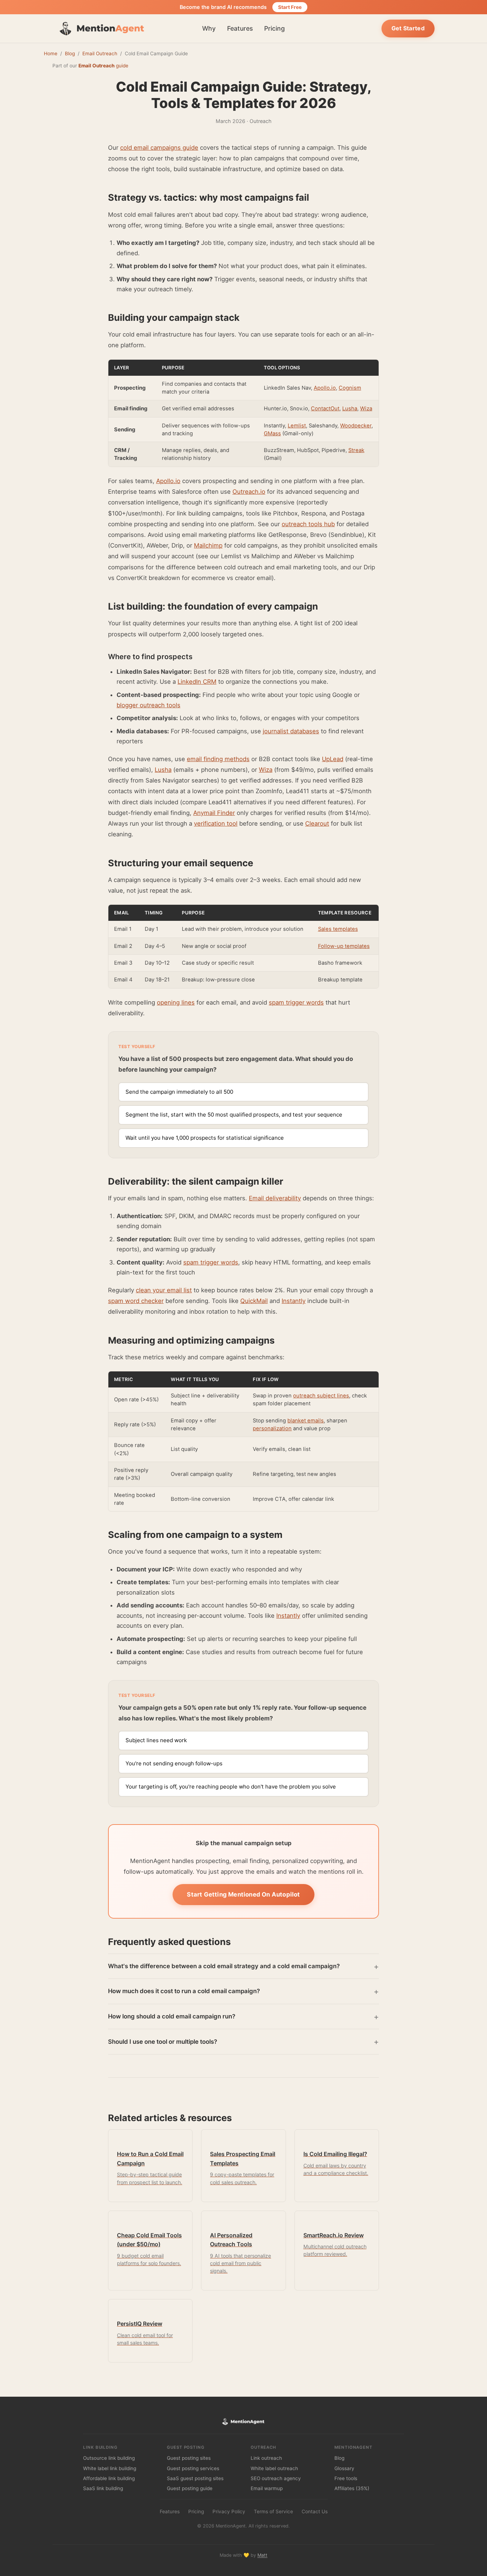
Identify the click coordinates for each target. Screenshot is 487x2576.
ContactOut (325, 409)
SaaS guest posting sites (195, 2478)
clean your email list (164, 1290)
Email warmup (267, 2488)
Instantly (294, 1301)
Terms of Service (273, 2511)
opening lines (176, 1002)
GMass (272, 433)
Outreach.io (249, 492)
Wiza (366, 409)
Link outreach (266, 2458)
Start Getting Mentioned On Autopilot (243, 1894)
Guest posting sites (189, 2458)
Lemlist (297, 426)
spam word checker (136, 1301)
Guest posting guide (190, 2488)
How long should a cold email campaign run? (172, 2016)
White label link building (110, 2468)
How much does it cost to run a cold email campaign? (184, 1991)
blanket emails (306, 1421)
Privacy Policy (229, 2511)
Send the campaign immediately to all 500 (179, 1092)
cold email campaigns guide (159, 148)
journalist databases (291, 731)
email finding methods (218, 759)
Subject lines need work (156, 1740)
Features (240, 28)
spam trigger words (296, 1002)
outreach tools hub (308, 524)
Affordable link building (109, 2478)
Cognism (350, 388)
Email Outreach (100, 53)
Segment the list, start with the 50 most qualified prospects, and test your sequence (234, 1115)
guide (103, 66)
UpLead (333, 759)
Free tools (346, 2478)
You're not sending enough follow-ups (174, 1763)
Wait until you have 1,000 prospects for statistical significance (205, 1138)
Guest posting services (193, 2468)
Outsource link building (109, 2458)
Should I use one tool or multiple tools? (163, 2042)
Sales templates (338, 929)
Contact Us (315, 2511)
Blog (70, 53)
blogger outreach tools (148, 705)
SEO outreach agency (276, 2478)
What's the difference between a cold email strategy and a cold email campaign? (224, 1966)
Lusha (350, 409)
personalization (272, 1428)
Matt (262, 2555)
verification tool (216, 823)
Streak (356, 450)
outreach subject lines (321, 1396)
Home (51, 53)
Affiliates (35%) (352, 2488)
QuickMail (254, 1301)
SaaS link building (103, 2488)
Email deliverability (275, 1198)
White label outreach (274, 2468)
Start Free (290, 7)
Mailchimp (208, 545)
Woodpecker (356, 426)
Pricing (275, 28)
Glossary (344, 2468)
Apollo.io (325, 388)
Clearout (317, 823)
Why (209, 28)
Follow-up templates (344, 946)
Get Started (408, 28)
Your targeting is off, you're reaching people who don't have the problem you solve (231, 1787)
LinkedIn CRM (197, 682)
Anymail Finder (214, 813)
